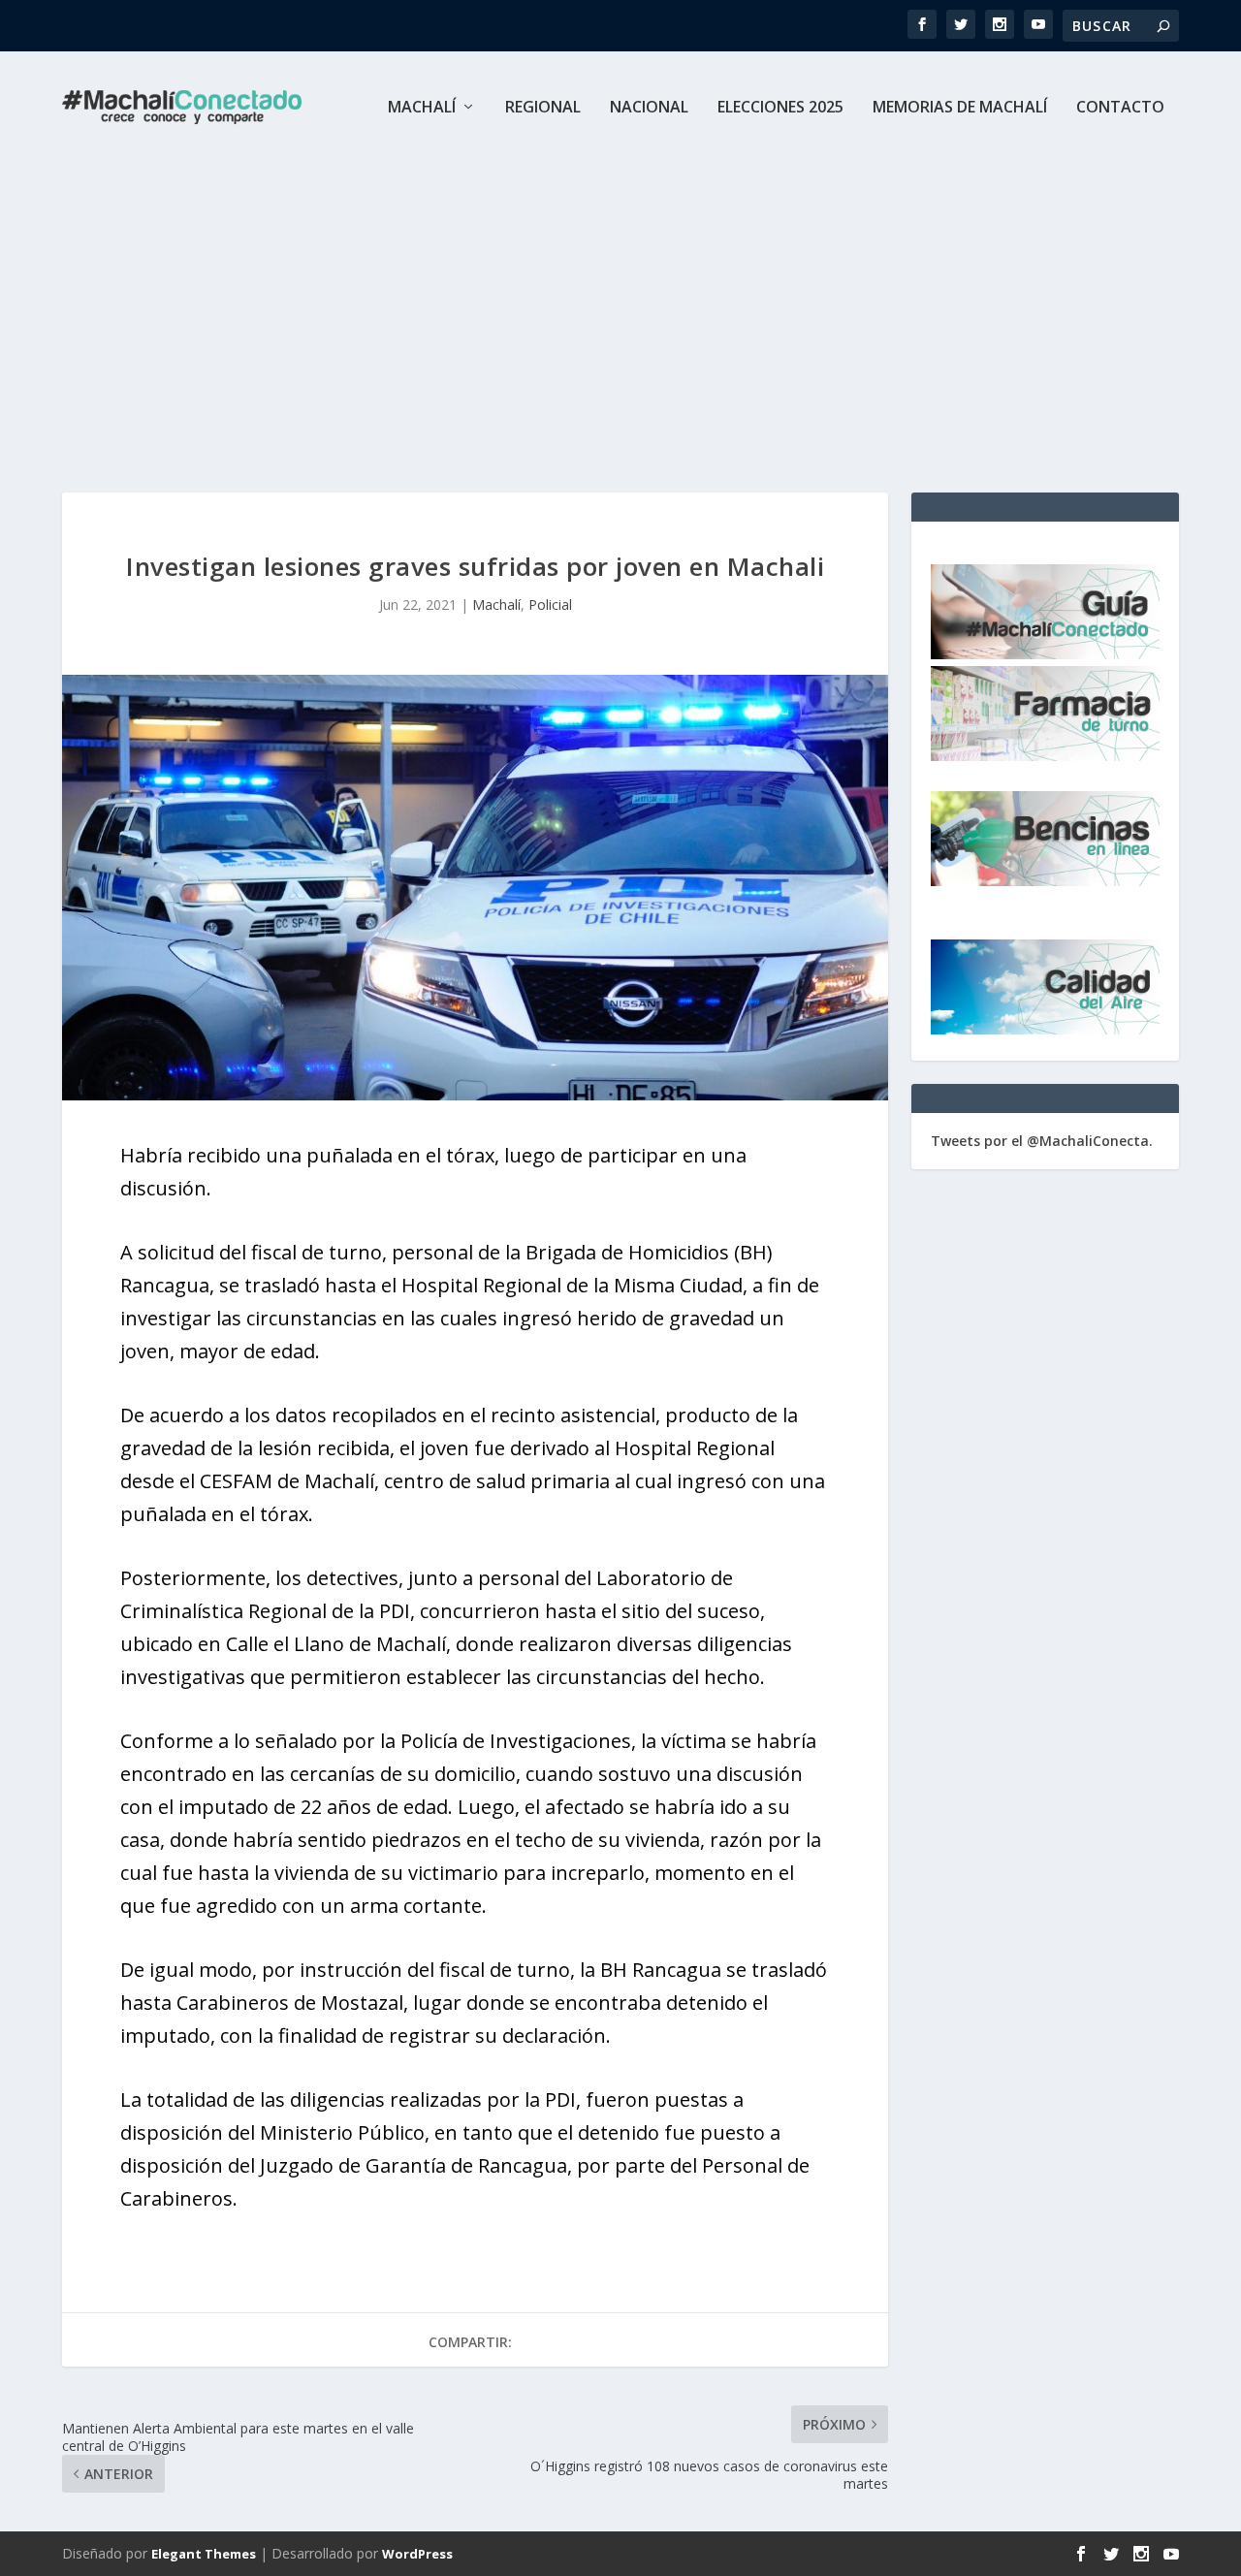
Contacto (1120, 108)
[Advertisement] (620, 308)
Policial (550, 604)
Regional (543, 108)
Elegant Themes (204, 2554)
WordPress (417, 2554)
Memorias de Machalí (960, 108)
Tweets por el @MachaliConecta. (1042, 1141)
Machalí (422, 108)
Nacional (649, 108)
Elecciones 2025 (780, 108)
